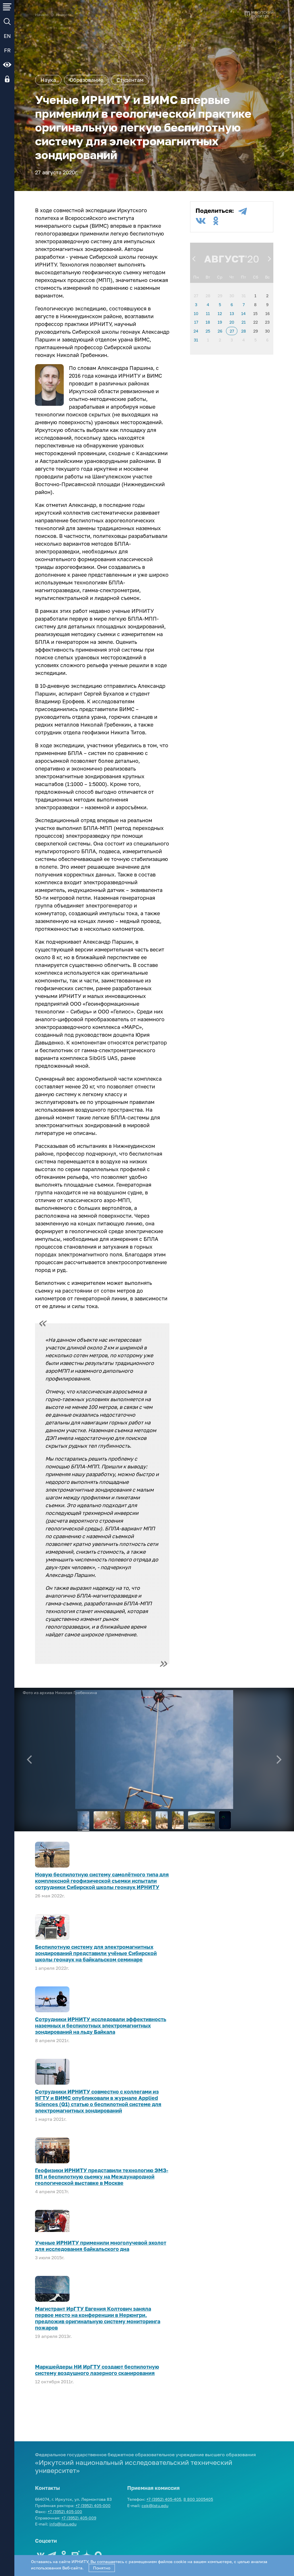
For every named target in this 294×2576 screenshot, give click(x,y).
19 (220, 322)
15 (255, 313)
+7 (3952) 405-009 (79, 2518)
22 (256, 322)
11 (208, 313)
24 (196, 331)
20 (232, 322)
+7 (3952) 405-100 (65, 2512)
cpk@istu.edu (155, 2505)
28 (208, 296)
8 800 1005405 (198, 2499)
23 (267, 322)
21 (244, 322)
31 (244, 296)
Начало (42, 15)
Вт (208, 277)
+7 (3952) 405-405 (164, 2499)
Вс (267, 277)
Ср (220, 277)
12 (220, 313)
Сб (256, 277)
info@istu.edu (63, 2524)
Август (225, 259)
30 (232, 296)
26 (220, 331)
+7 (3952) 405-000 (93, 2505)
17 (196, 322)
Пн (196, 277)
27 (196, 296)
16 (267, 313)
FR (7, 50)
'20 (252, 259)
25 (208, 331)
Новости (64, 15)
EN (7, 36)
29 (220, 296)
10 (196, 313)
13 (232, 313)
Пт (243, 277)
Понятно (102, 2568)
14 (243, 313)
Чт (232, 277)
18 (208, 322)
